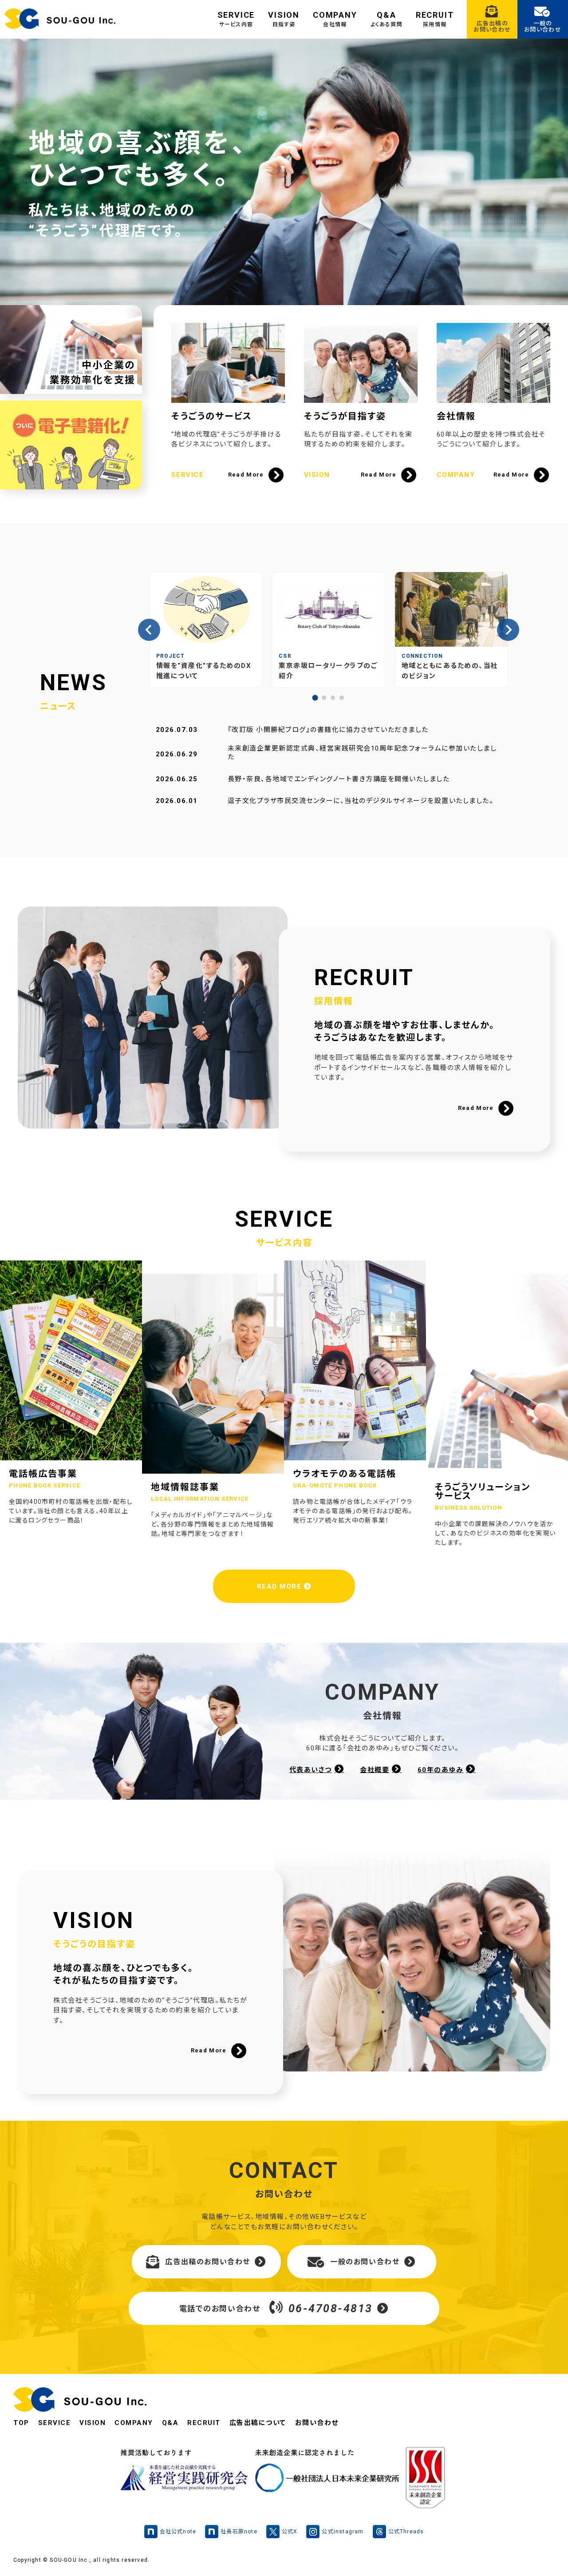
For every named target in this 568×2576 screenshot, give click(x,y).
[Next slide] (508, 630)
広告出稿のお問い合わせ (208, 2262)
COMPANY (335, 19)
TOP (21, 2423)
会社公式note (178, 2532)
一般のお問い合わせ (365, 2262)
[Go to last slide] (149, 630)
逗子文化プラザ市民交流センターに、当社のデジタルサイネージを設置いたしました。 (361, 801)
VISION (284, 19)
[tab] (315, 698)
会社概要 (375, 1770)
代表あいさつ (311, 1770)
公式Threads (406, 2532)
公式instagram (343, 2532)
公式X (290, 2532)
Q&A (387, 19)
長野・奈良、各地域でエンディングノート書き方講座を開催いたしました (339, 779)
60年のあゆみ (441, 1770)
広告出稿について (258, 2423)
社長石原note (239, 2532)
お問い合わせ (317, 2423)
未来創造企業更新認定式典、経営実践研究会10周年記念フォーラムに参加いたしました (362, 753)
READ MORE (280, 1586)
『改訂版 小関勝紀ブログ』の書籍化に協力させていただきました (328, 730)
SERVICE (236, 19)
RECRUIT (435, 19)
